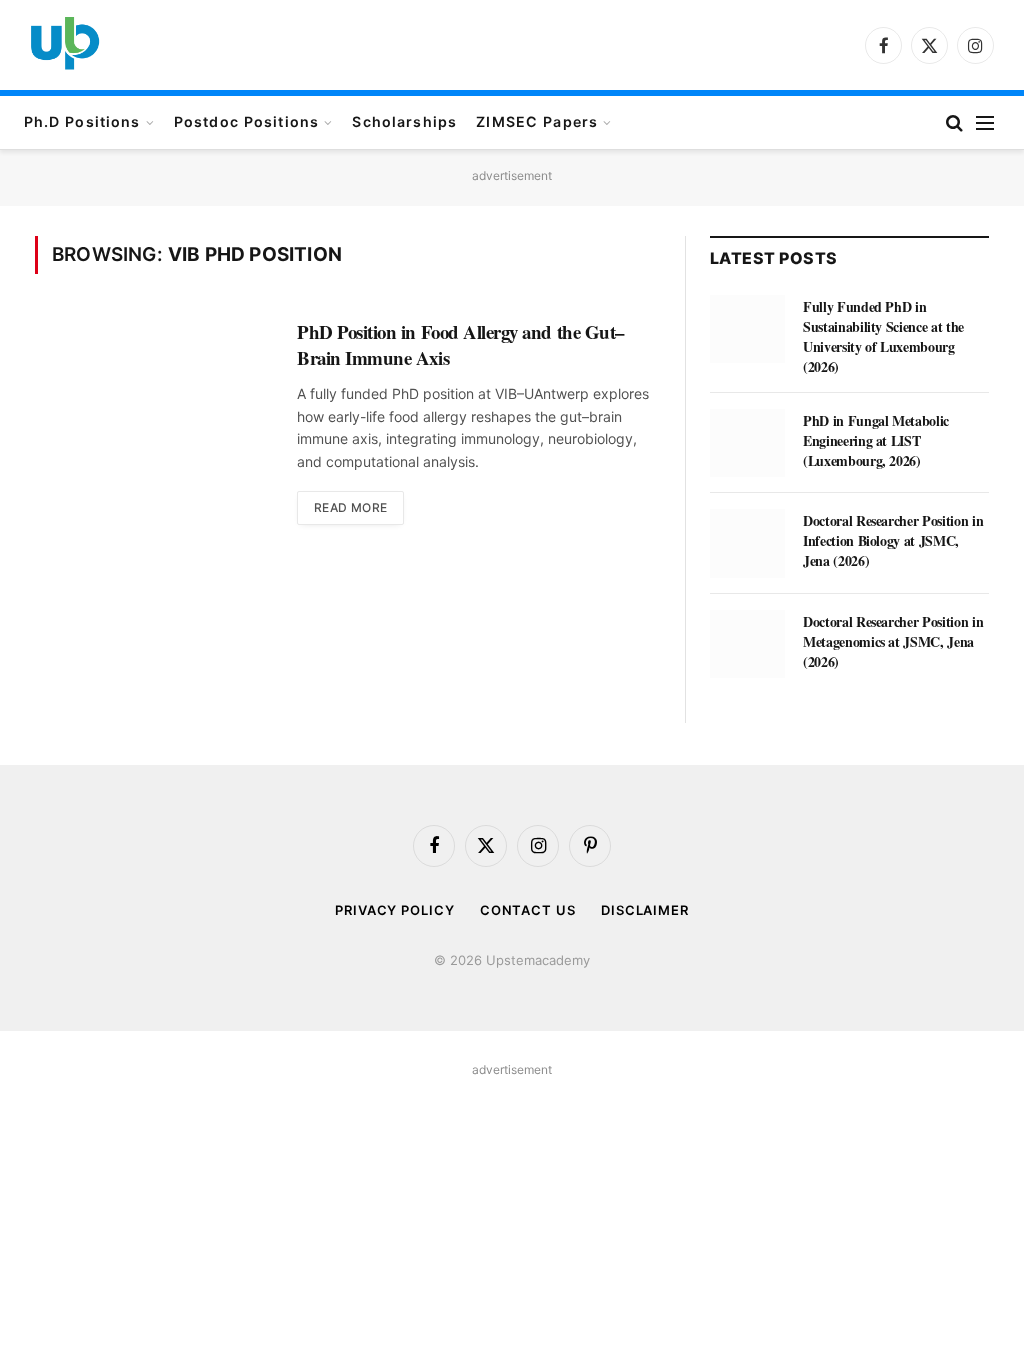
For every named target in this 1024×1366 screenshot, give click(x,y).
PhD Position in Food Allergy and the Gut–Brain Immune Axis (460, 344)
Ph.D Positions (82, 121)
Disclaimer (645, 910)
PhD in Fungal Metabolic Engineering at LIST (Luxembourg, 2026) (876, 441)
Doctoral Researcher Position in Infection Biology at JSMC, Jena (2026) (893, 541)
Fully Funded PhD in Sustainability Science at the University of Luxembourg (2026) (883, 337)
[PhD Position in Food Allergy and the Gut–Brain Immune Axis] (153, 403)
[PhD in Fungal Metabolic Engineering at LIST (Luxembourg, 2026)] (747, 443)
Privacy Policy (395, 910)
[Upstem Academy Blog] (65, 45)
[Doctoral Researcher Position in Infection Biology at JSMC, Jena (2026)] (747, 543)
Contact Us (528, 910)
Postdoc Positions (246, 121)
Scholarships (404, 121)
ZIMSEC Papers (537, 121)
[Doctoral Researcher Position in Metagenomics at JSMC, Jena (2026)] (747, 644)
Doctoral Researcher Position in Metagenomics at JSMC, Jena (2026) (893, 642)
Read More (350, 507)
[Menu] (985, 122)
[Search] (954, 122)
